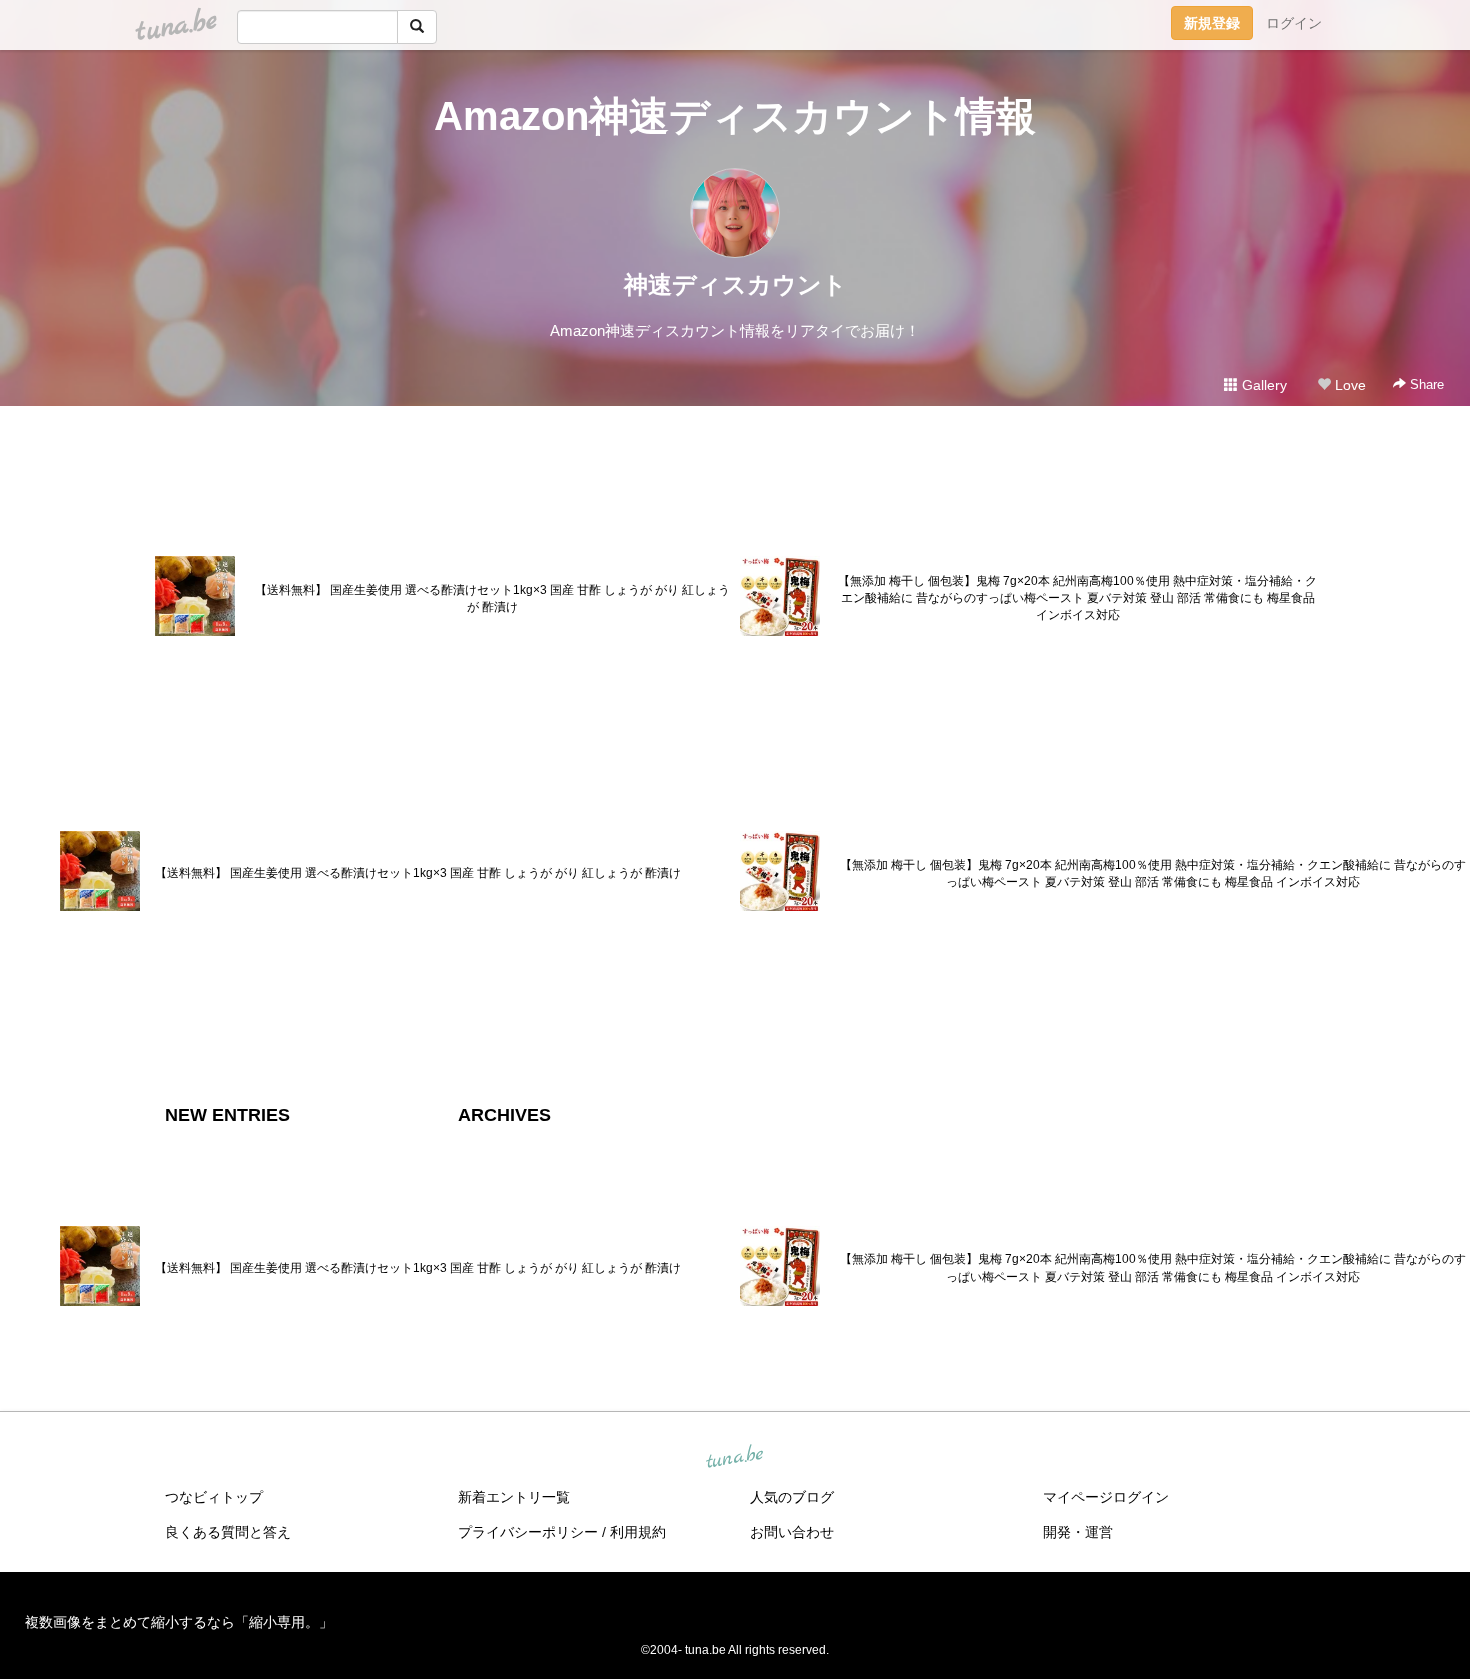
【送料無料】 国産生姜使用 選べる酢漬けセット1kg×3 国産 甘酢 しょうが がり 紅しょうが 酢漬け (492, 598)
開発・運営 (1078, 1532)
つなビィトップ (214, 1497)
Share (1425, 384)
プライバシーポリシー (528, 1532)
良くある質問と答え (228, 1532)
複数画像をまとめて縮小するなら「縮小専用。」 (179, 1622)
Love (1348, 385)
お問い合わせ (792, 1532)
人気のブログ (792, 1497)
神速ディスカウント (735, 284)
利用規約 (638, 1532)
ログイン (1294, 23)
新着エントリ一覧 (514, 1497)
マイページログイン (1106, 1497)
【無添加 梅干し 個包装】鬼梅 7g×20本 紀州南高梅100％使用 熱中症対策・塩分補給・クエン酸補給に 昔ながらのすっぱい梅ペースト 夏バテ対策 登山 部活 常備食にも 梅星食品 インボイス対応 (1077, 598)
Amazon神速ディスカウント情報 (735, 116)
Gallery (1262, 385)
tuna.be (734, 1458)
